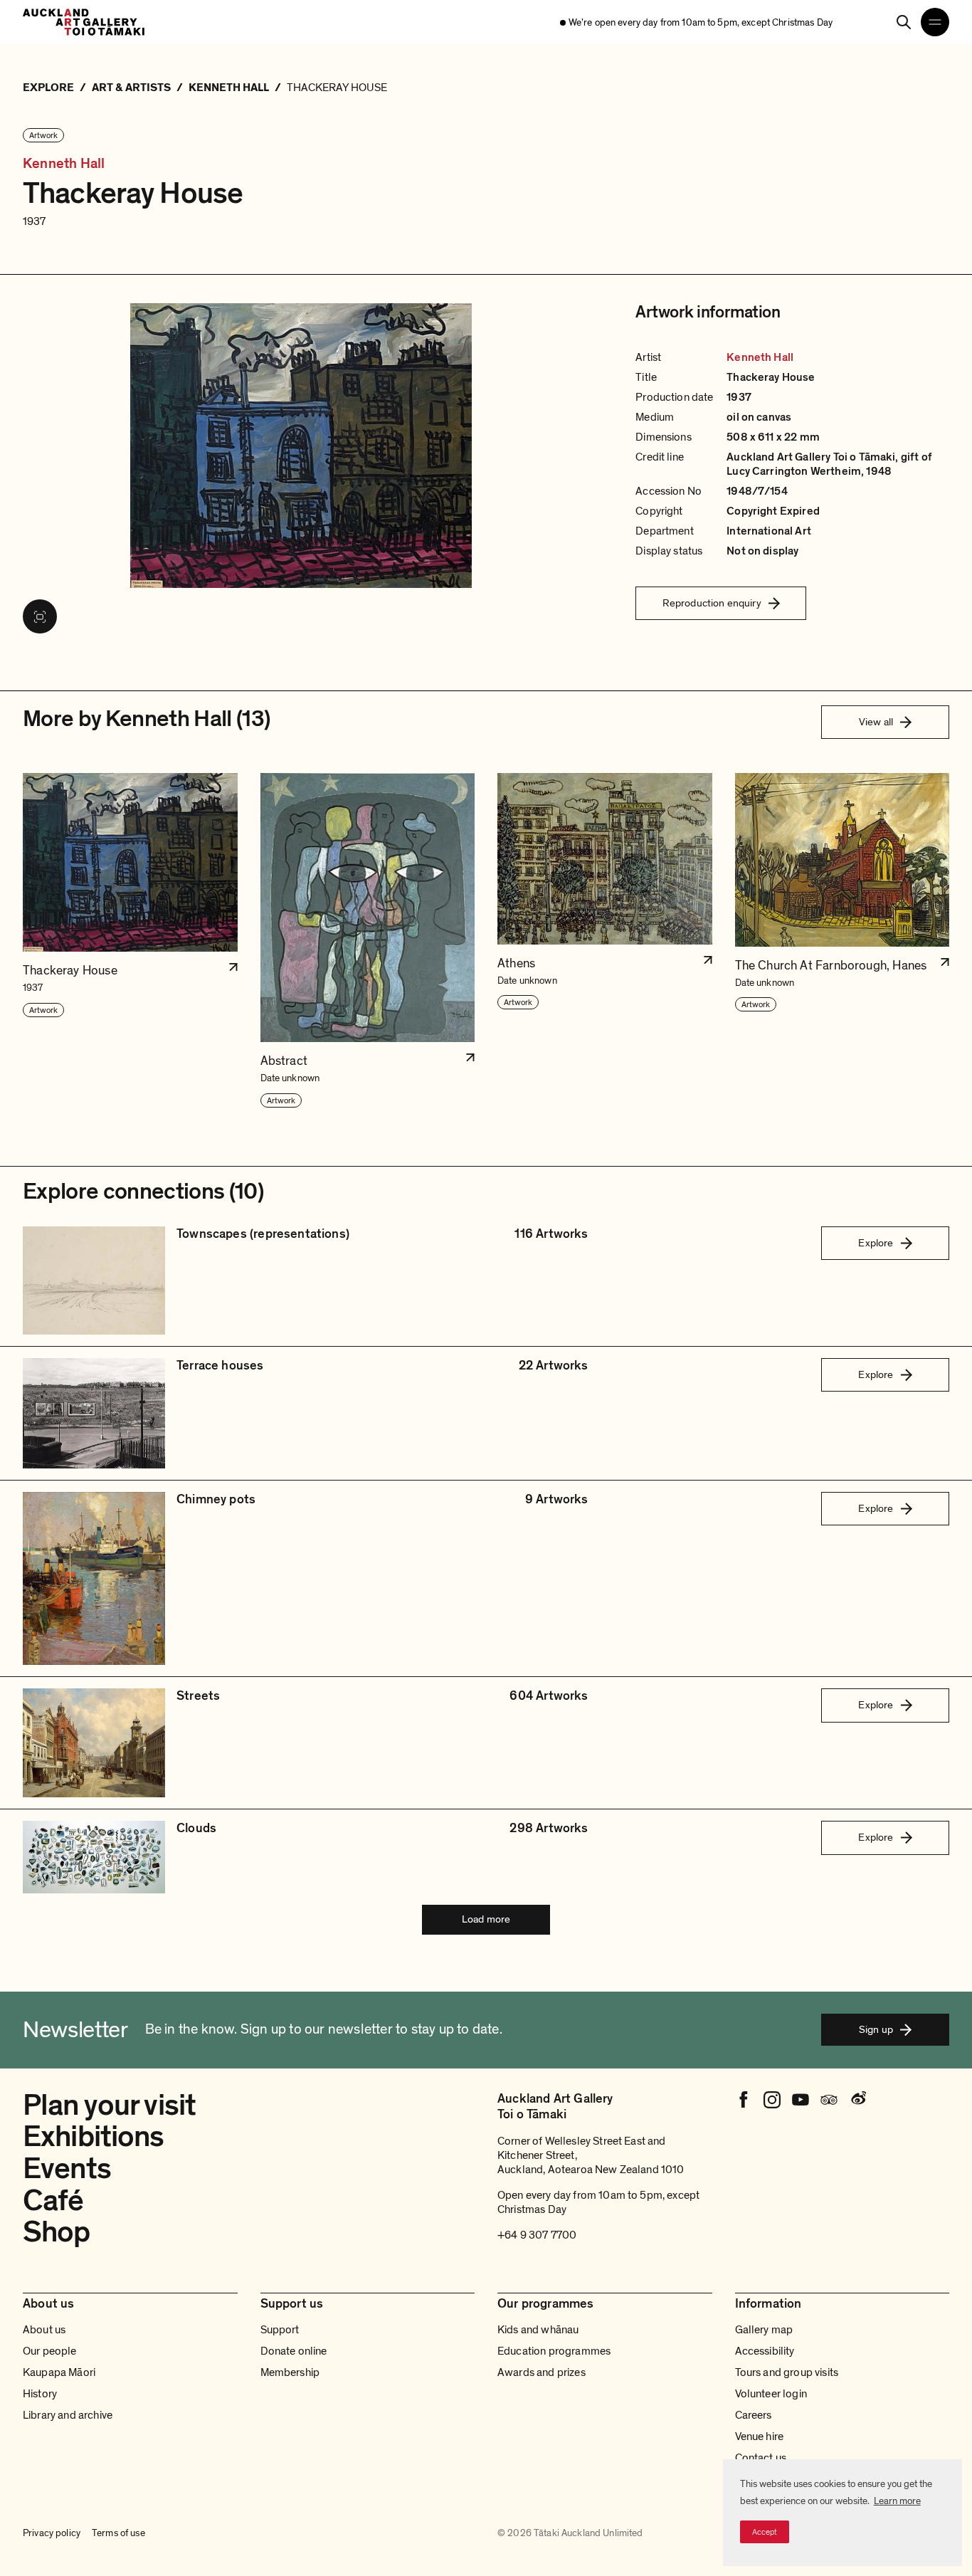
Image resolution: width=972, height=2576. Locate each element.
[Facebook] (744, 2100)
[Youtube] (801, 2100)
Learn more (897, 2501)
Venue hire (760, 2436)
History (40, 2394)
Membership (290, 2372)
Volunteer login (771, 2394)
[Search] (904, 22)
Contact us (761, 2458)
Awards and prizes (542, 2372)
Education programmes (554, 2351)
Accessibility (765, 2351)
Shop (57, 2232)
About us (44, 2330)
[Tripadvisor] (829, 2100)
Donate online (294, 2351)
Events (67, 2168)
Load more (486, 1919)
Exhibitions (94, 2136)
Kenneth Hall (64, 164)
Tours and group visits (787, 2372)
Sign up (876, 2029)
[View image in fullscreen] (40, 616)
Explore (876, 1243)
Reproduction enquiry (712, 603)
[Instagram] (772, 2100)
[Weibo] (857, 2100)
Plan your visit (109, 2105)
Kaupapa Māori (59, 2372)
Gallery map (764, 2330)
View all (876, 722)
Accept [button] (765, 2532)
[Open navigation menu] (935, 22)
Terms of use (118, 2533)
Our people (50, 2351)
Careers (754, 2415)
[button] (130, 941)
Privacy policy (52, 2533)
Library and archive (68, 2415)
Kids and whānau (538, 2330)
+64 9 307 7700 (537, 2235)
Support (280, 2330)
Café (53, 2201)
